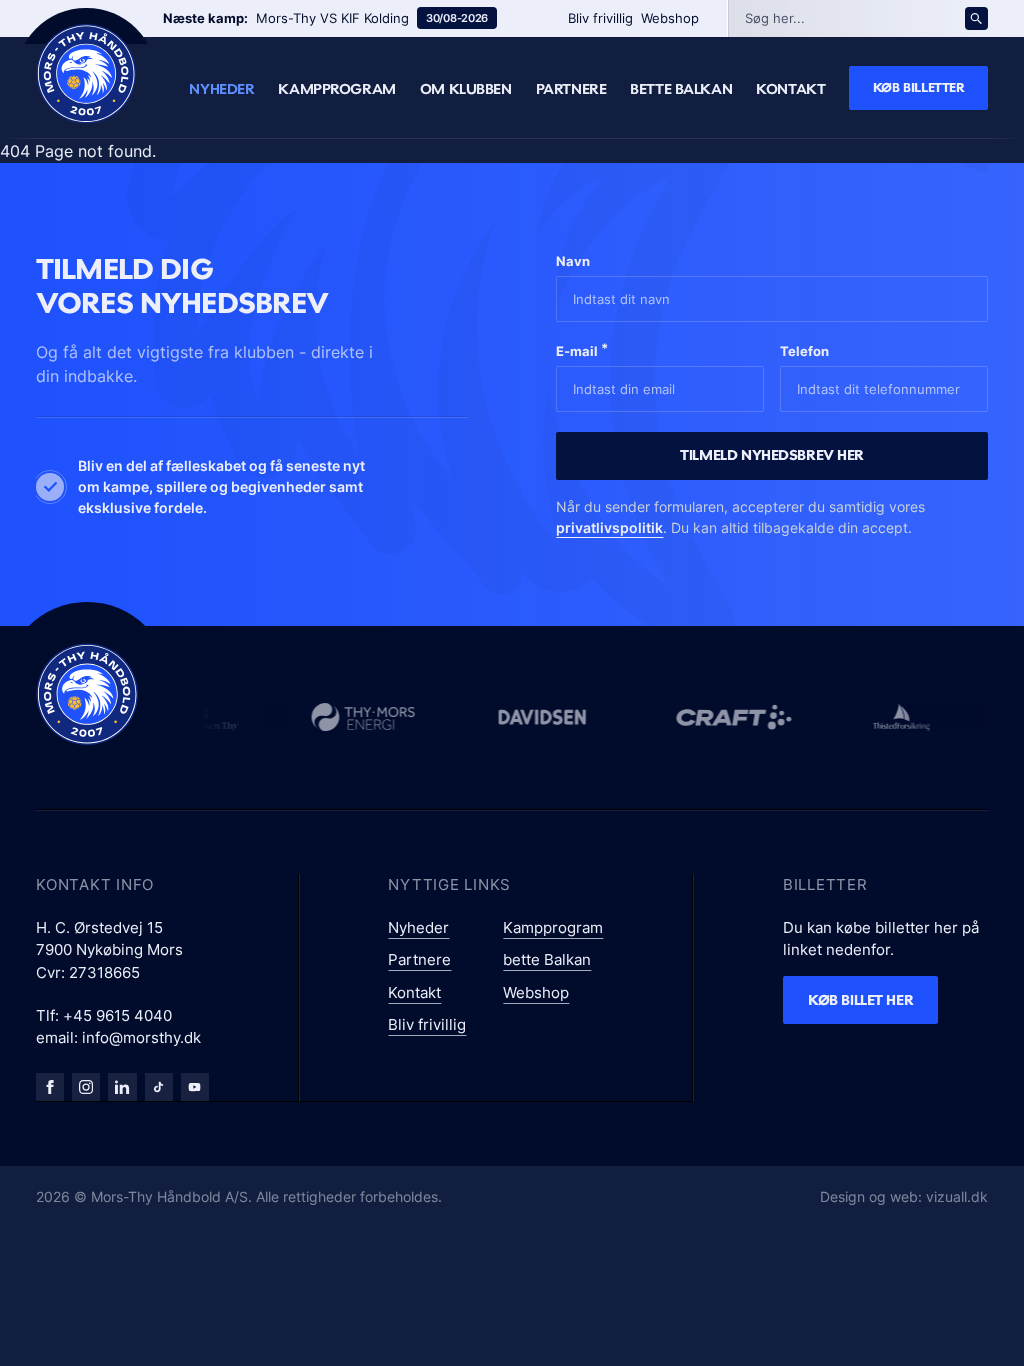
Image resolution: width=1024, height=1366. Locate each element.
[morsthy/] (86, 1087)
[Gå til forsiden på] (86, 73)
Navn (573, 261)
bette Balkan (681, 89)
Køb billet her (860, 999)
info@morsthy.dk (141, 1037)
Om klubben (466, 89)
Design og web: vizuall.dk (904, 1196)
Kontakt (790, 89)
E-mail (582, 349)
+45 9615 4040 (117, 1015)
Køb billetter (919, 87)
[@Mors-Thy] (195, 1087)
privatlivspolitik (609, 527)
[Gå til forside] (87, 694)
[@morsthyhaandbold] (159, 1087)
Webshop (670, 18)
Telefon (804, 351)
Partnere (571, 89)
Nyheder (221, 89)
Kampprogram (336, 89)
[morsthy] (50, 1087)
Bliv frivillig (600, 18)
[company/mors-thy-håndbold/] (122, 1087)
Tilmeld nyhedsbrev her (772, 454)
